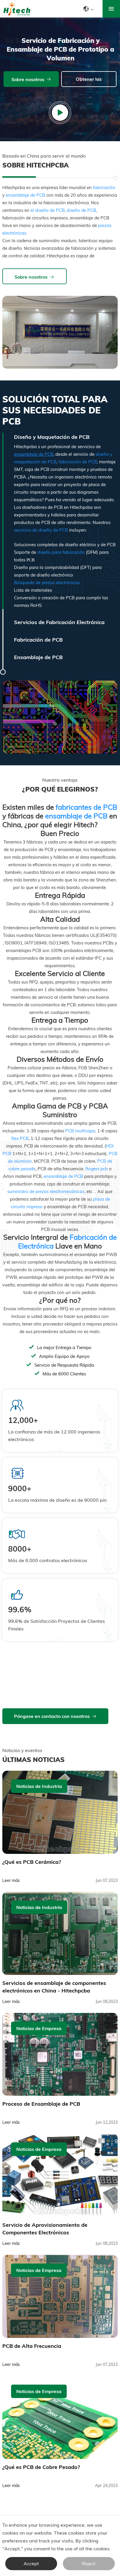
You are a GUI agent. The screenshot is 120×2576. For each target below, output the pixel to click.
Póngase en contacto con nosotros (52, 1716)
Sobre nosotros (28, 79)
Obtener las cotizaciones (87, 82)
